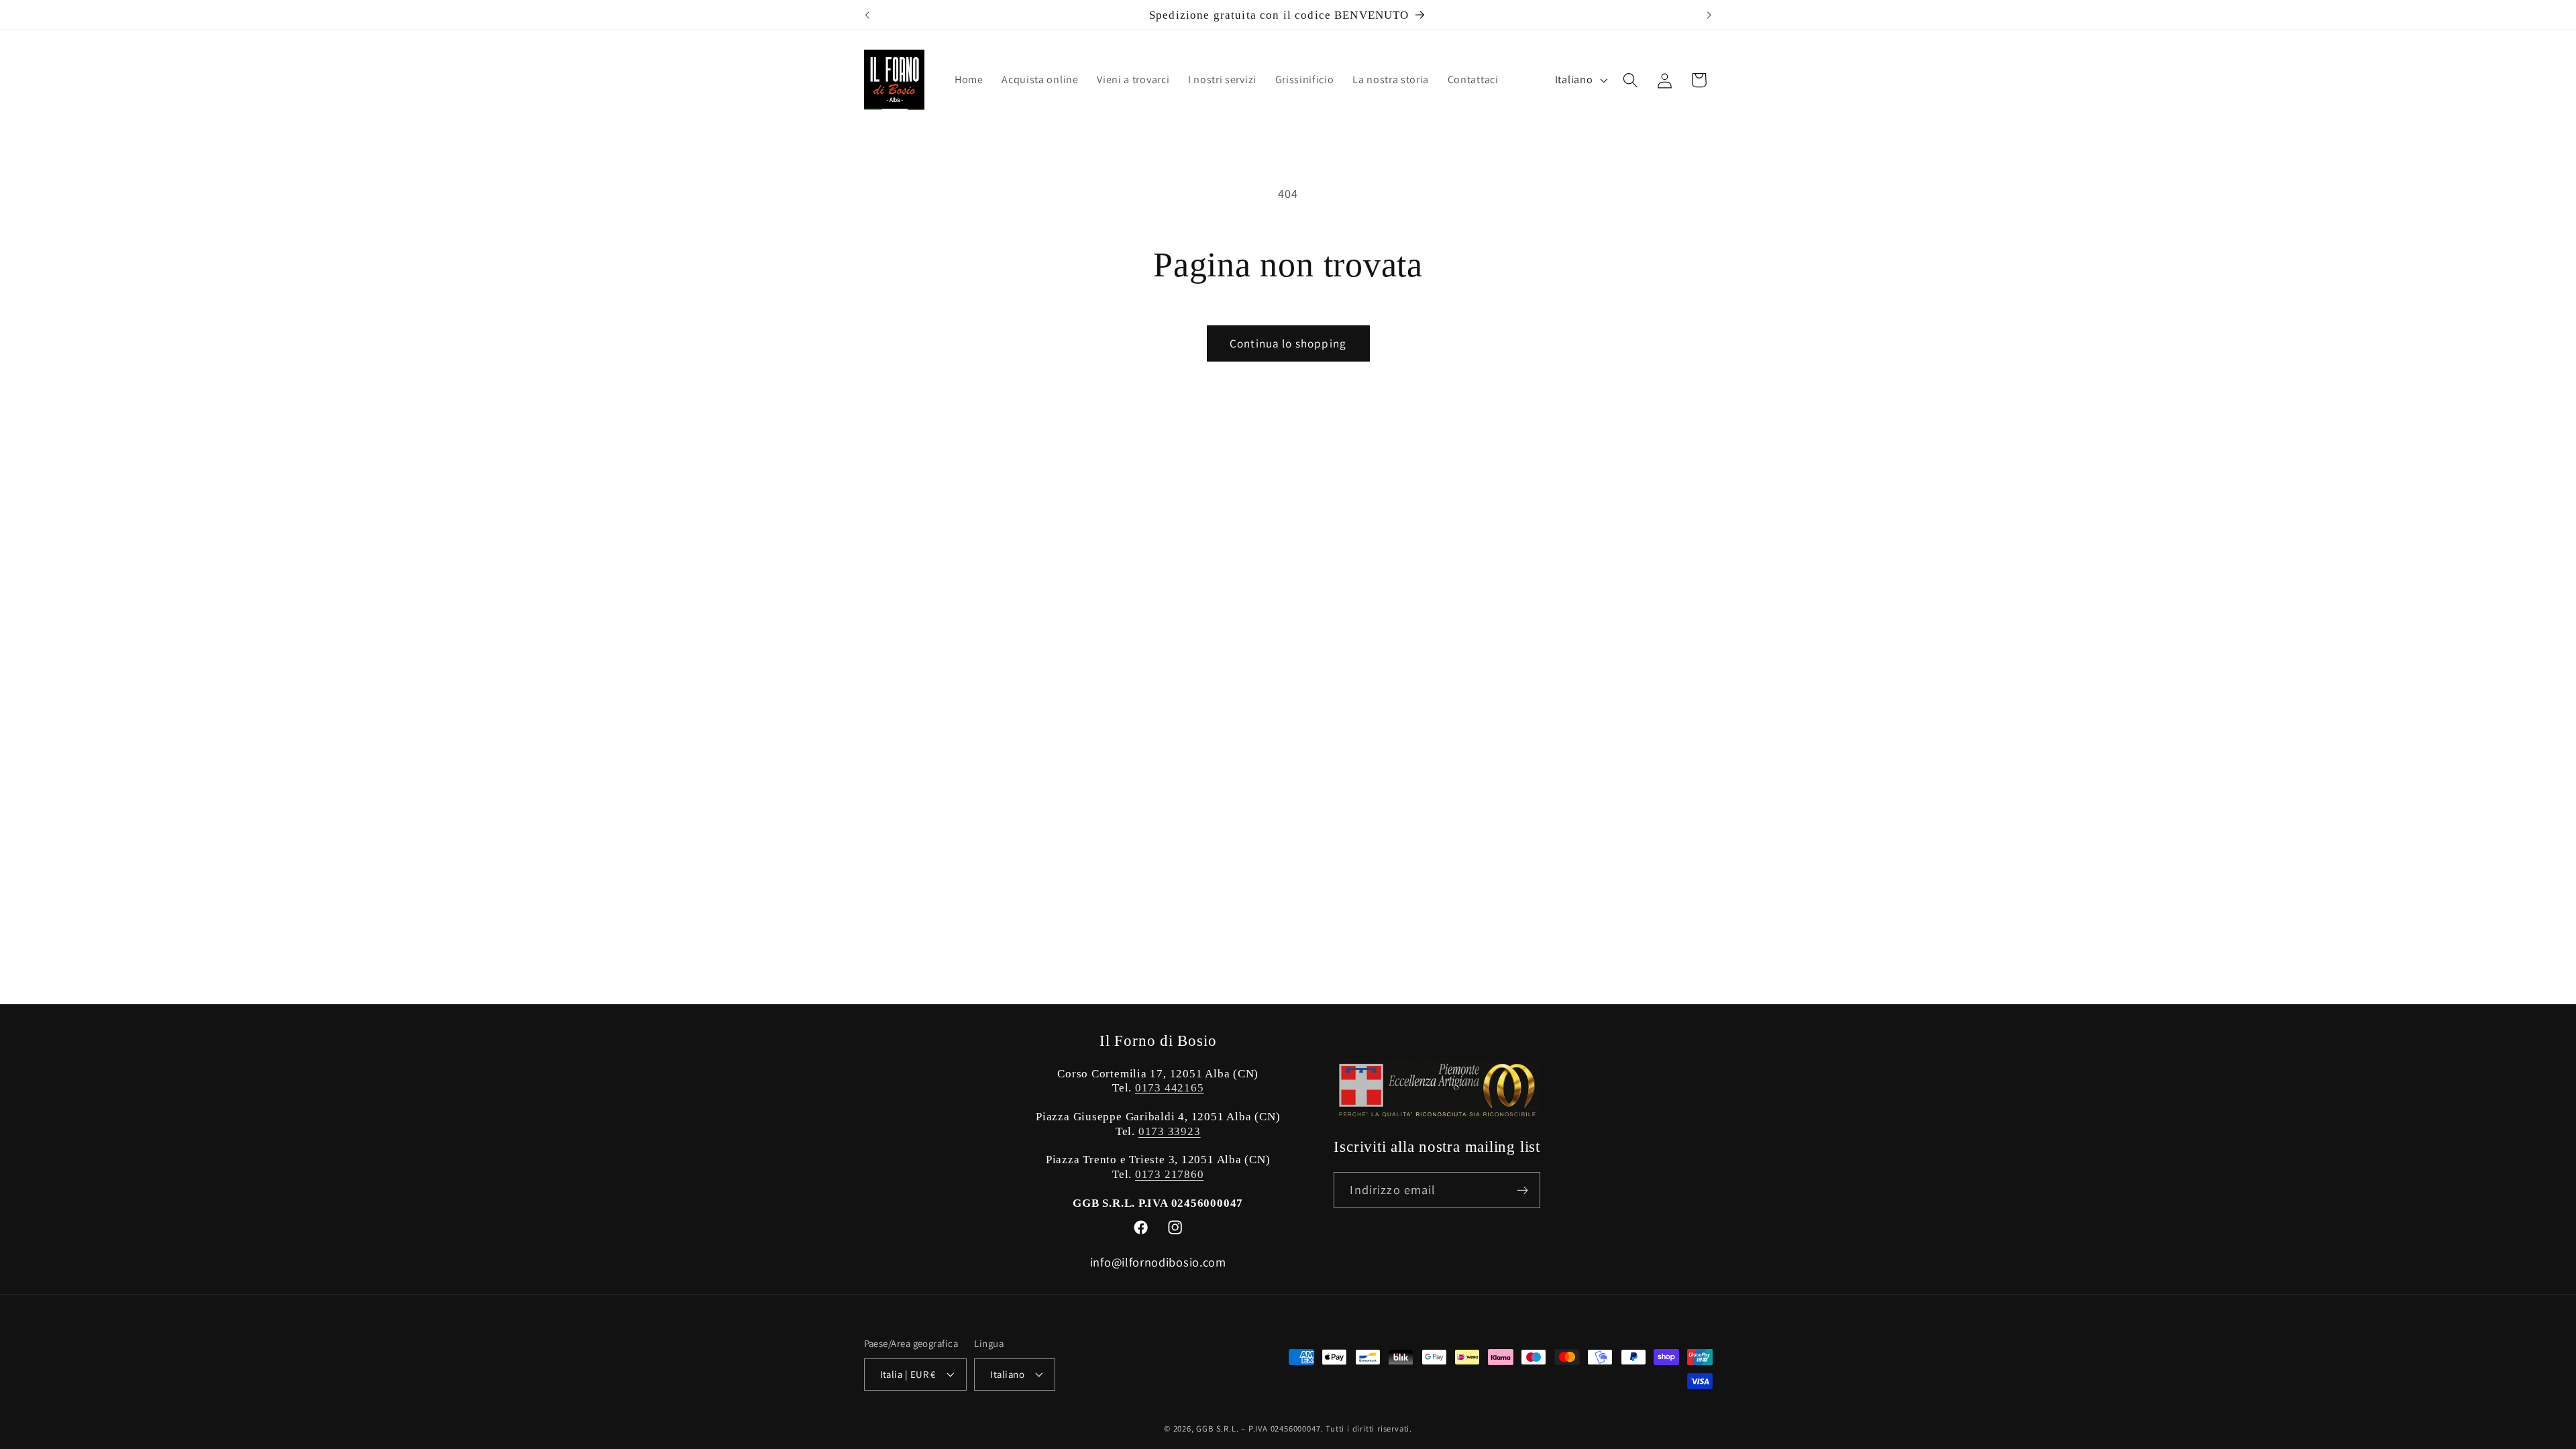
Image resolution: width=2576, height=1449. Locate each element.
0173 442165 (1170, 1088)
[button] (1630, 80)
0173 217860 (1170, 1174)
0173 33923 (1170, 1131)
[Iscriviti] (1522, 1190)
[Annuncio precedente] (867, 15)
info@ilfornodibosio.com (1158, 1262)
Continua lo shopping (1288, 343)
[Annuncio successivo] (1709, 15)
